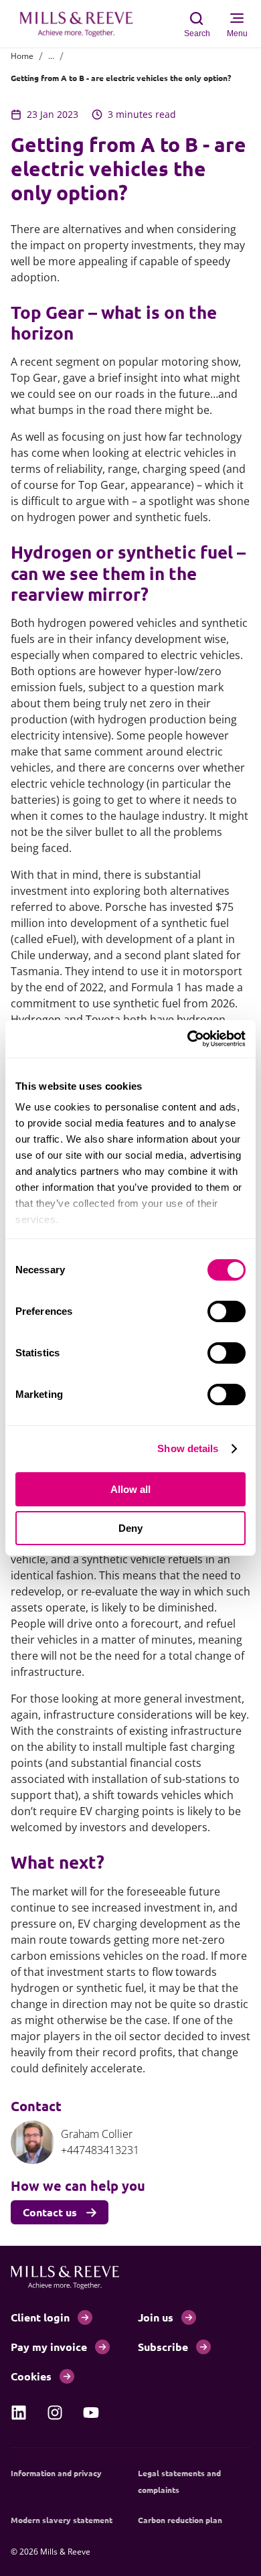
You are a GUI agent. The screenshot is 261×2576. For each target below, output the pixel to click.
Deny (130, 1528)
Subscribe (163, 2347)
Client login (40, 2317)
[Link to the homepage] (83, 24)
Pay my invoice (49, 2347)
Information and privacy (56, 2473)
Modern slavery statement (62, 2520)
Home (22, 56)
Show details (188, 1448)
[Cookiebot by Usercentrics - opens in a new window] (188, 1039)
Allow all (130, 1489)
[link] (19, 2413)
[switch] (227, 1311)
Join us (156, 2317)
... (51, 56)
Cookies (31, 2376)
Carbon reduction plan (180, 2520)
